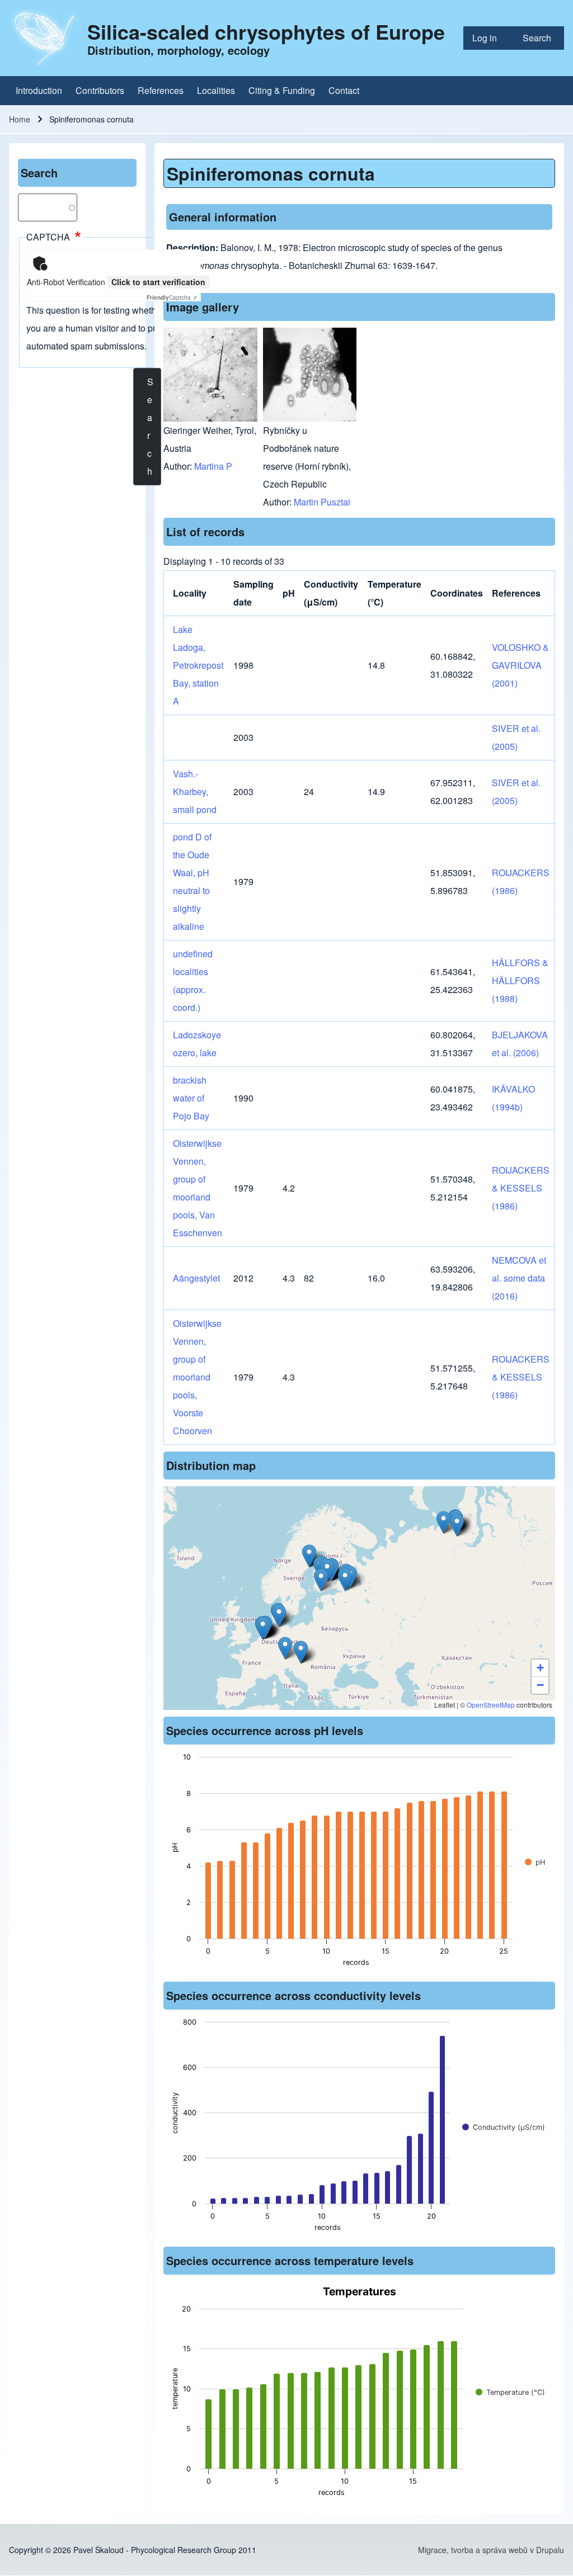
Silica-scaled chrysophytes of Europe (266, 31)
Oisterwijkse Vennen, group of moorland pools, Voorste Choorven (197, 1377)
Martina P (213, 466)
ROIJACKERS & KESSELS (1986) (521, 1188)
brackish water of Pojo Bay (191, 1098)
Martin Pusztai (322, 502)
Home (20, 119)
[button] (309, 1556)
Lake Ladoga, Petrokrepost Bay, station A (198, 665)
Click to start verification (158, 282)
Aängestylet (196, 1278)
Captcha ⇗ (172, 297)
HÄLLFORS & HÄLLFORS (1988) (520, 980)
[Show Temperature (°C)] (510, 2392)
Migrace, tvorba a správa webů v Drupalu (491, 2550)
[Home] (45, 38)
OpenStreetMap (491, 1705)
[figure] (359, 1863)
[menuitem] (489, 38)
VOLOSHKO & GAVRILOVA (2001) (520, 665)
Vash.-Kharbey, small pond (195, 791)
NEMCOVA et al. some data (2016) (519, 1278)
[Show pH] (535, 1862)
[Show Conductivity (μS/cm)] (504, 2127)
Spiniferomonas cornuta (271, 173)
